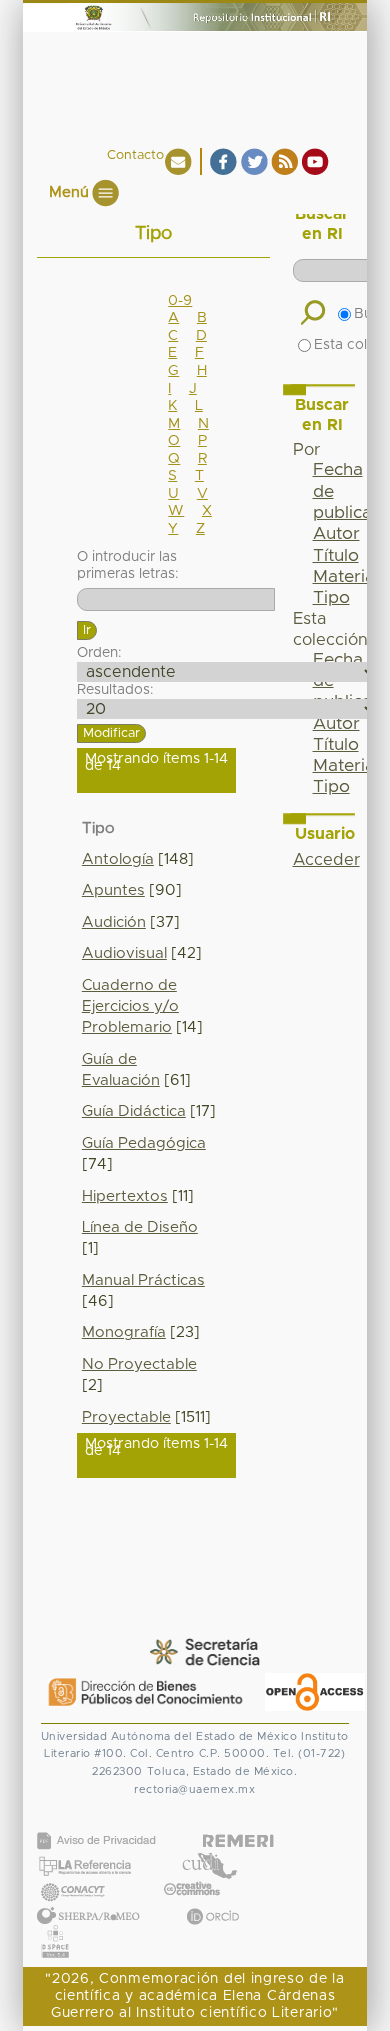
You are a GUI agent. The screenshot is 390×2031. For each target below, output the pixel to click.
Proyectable (126, 1417)
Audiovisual (124, 953)
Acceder (326, 860)
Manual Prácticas (143, 1280)
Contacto (135, 155)
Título (336, 556)
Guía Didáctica (134, 1111)
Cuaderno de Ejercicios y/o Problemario (130, 1007)
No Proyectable (139, 1364)
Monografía (124, 1332)
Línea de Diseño (140, 1227)
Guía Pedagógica (144, 1143)
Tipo (331, 598)
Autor (336, 534)
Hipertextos (125, 1196)
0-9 (180, 301)
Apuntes (113, 890)
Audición (114, 922)
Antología (118, 859)
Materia (344, 577)
